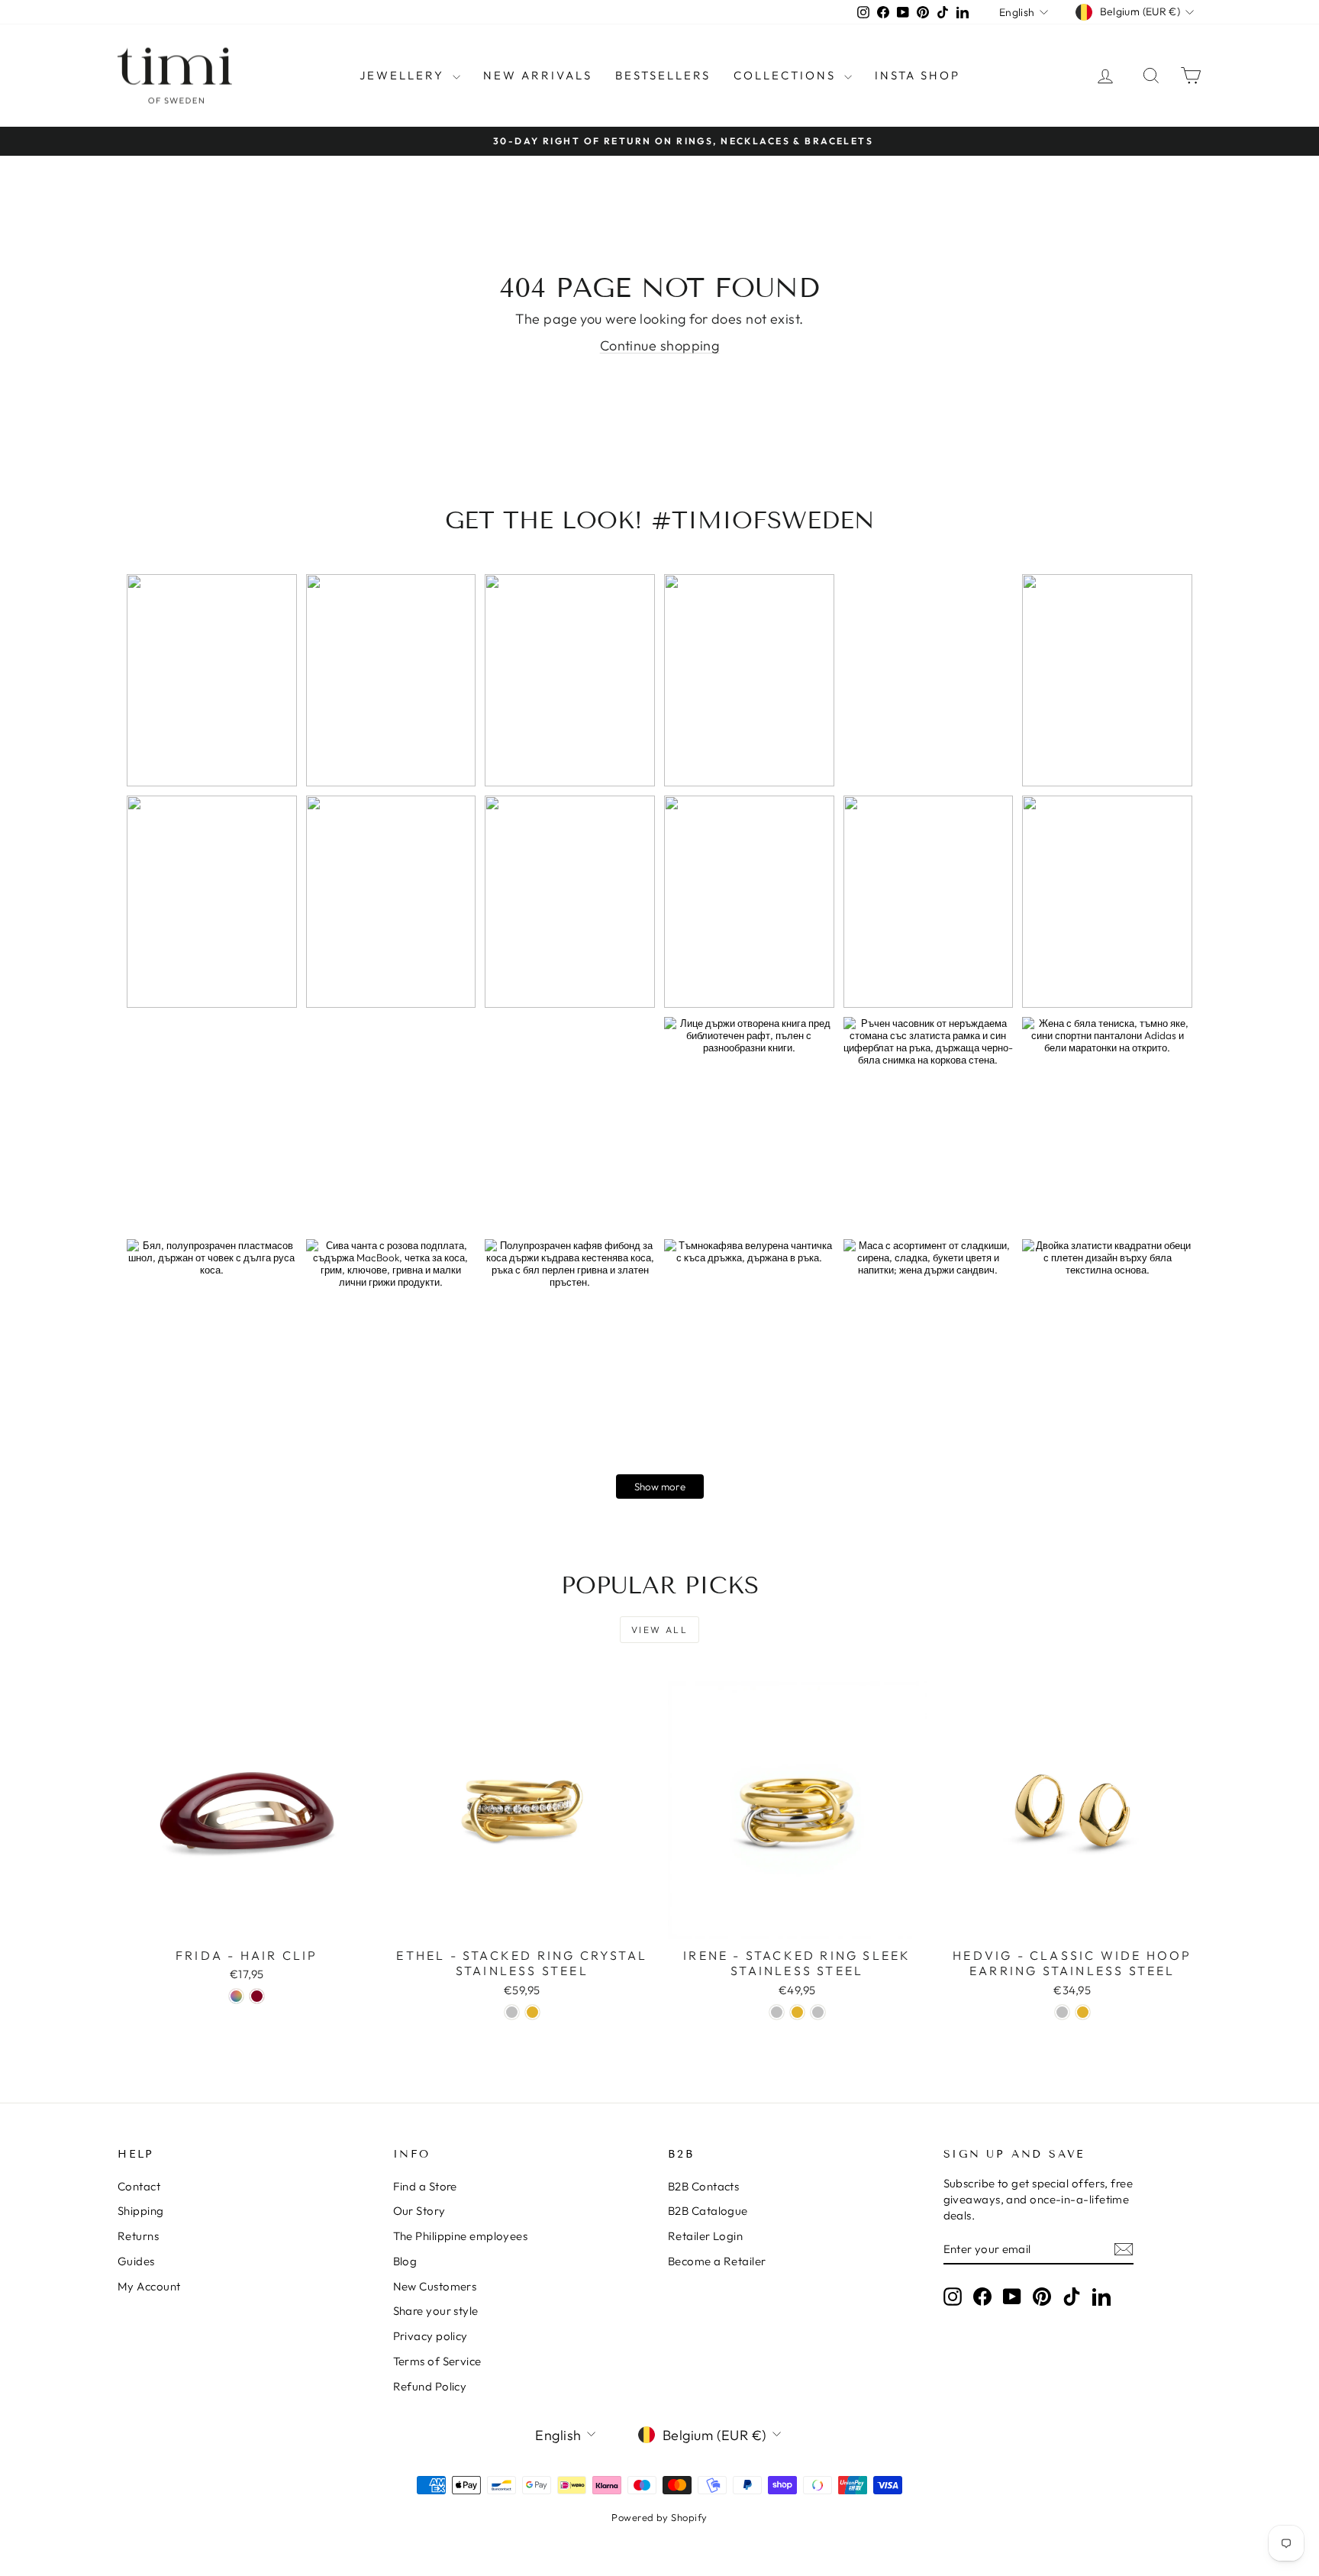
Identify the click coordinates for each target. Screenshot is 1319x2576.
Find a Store (425, 2186)
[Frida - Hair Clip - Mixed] (236, 1996)
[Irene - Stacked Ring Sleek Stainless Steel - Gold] (797, 2012)
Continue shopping (660, 345)
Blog (405, 2261)
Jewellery (404, 75)
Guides (136, 2261)
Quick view (247, 1923)
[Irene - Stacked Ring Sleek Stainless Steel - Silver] (777, 2012)
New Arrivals (538, 75)
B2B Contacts (703, 2186)
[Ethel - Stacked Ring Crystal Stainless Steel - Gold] (532, 2012)
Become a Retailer (717, 2261)
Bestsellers (663, 75)
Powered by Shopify (659, 2517)
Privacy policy (431, 2336)
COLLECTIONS (787, 75)
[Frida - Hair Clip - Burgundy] (257, 1996)
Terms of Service (437, 2361)
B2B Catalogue (708, 2211)
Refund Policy (430, 2386)
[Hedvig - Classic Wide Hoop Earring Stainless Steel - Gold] (1083, 2012)
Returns (138, 2236)
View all (659, 1630)
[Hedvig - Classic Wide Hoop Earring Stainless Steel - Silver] (1062, 2012)
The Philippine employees (461, 2236)
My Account (149, 2286)
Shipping (141, 2211)
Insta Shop (917, 75)
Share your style (436, 2311)
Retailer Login (705, 2236)
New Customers (435, 2286)
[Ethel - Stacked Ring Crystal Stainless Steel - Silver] (512, 2012)
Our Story (419, 2211)
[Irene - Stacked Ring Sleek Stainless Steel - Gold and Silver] (818, 2012)
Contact (139, 2186)
